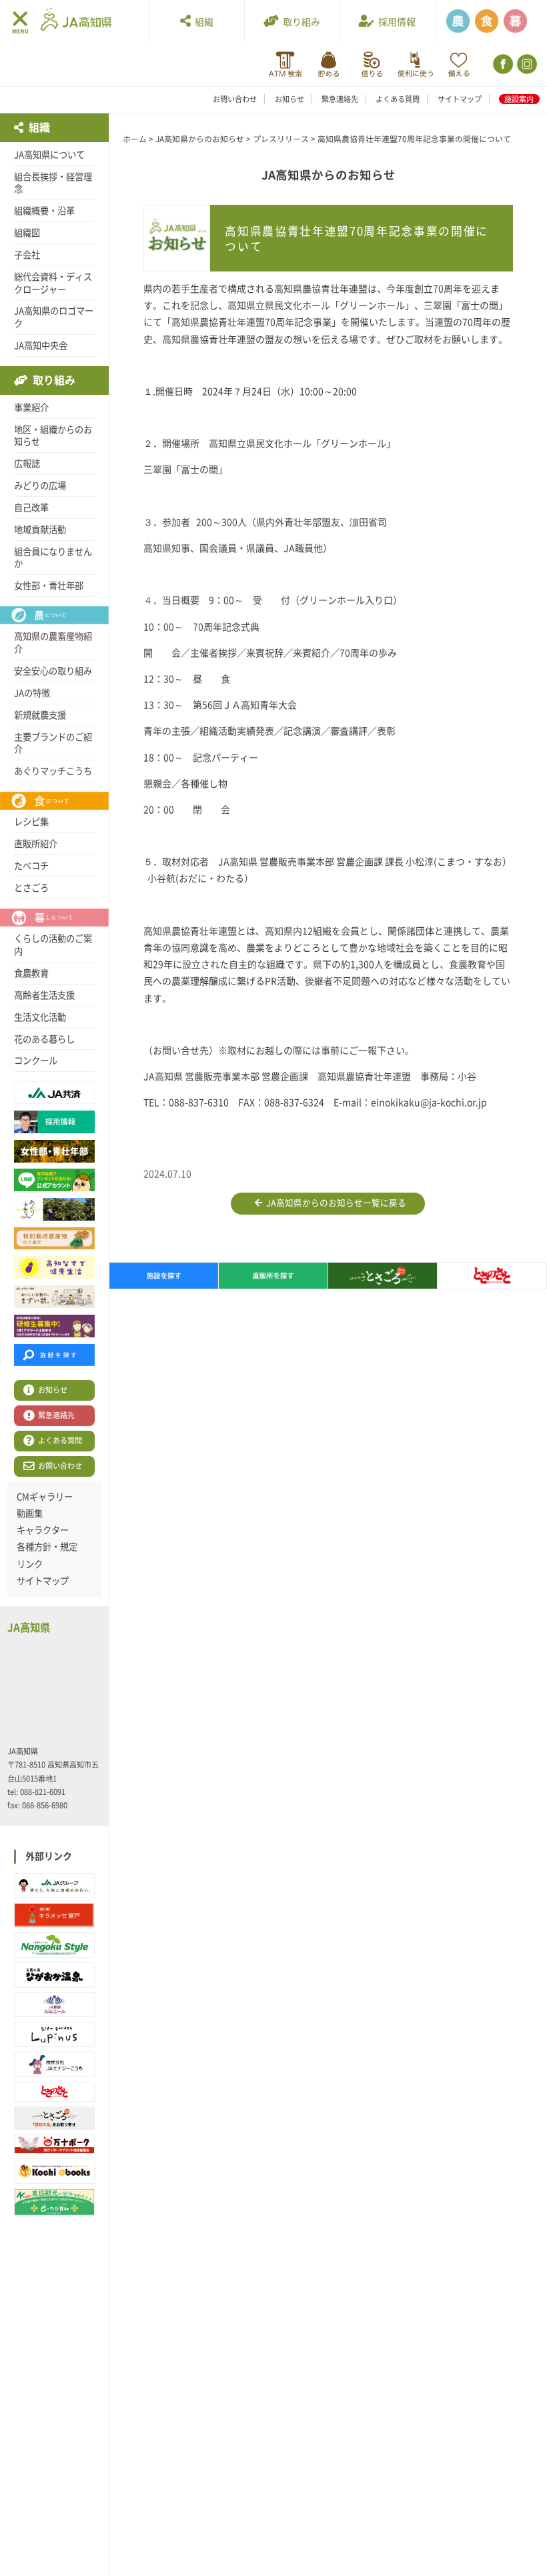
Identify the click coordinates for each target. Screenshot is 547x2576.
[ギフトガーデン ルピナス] (54, 2034)
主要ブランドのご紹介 (53, 743)
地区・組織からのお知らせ (53, 436)
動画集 (30, 1513)
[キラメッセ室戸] (54, 1916)
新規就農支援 (40, 715)
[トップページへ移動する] (76, 20)
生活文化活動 (40, 1017)
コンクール (36, 1061)
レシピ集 (31, 822)
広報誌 (27, 464)
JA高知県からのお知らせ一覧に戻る (334, 1203)
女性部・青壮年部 (49, 586)
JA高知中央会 (41, 346)
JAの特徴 (32, 693)
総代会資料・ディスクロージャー (53, 283)
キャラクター (43, 1530)
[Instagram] (526, 64)
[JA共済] (459, 64)
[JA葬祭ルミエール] (54, 2005)
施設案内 (519, 99)
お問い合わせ (235, 99)
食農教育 (31, 973)
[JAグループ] (54, 1886)
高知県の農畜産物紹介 (53, 643)
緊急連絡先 (340, 99)
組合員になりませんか (53, 558)
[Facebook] (502, 64)
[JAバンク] (285, 64)
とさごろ (31, 888)
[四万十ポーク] (54, 2144)
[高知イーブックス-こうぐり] (54, 2171)
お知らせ (290, 99)
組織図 (27, 233)
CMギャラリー (45, 1497)
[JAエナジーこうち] (54, 2064)
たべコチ (31, 866)
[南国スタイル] (54, 1945)
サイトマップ (460, 99)
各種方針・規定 (47, 1547)
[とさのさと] (54, 2092)
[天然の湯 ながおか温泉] (54, 1975)
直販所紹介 (36, 844)
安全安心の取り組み (53, 671)
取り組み (300, 22)
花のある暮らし (44, 1039)
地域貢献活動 (40, 530)
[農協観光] (54, 2202)
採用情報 (395, 22)
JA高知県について (49, 155)
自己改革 (31, 508)
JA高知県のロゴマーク (54, 317)
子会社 (27, 255)
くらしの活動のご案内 (53, 945)
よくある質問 (398, 99)
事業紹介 (31, 408)
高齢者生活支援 (44, 995)
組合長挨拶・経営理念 (53, 183)
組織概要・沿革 (44, 211)
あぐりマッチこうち (53, 771)
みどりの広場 (40, 486)
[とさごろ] (54, 2118)
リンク (30, 1564)
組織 (202, 22)
